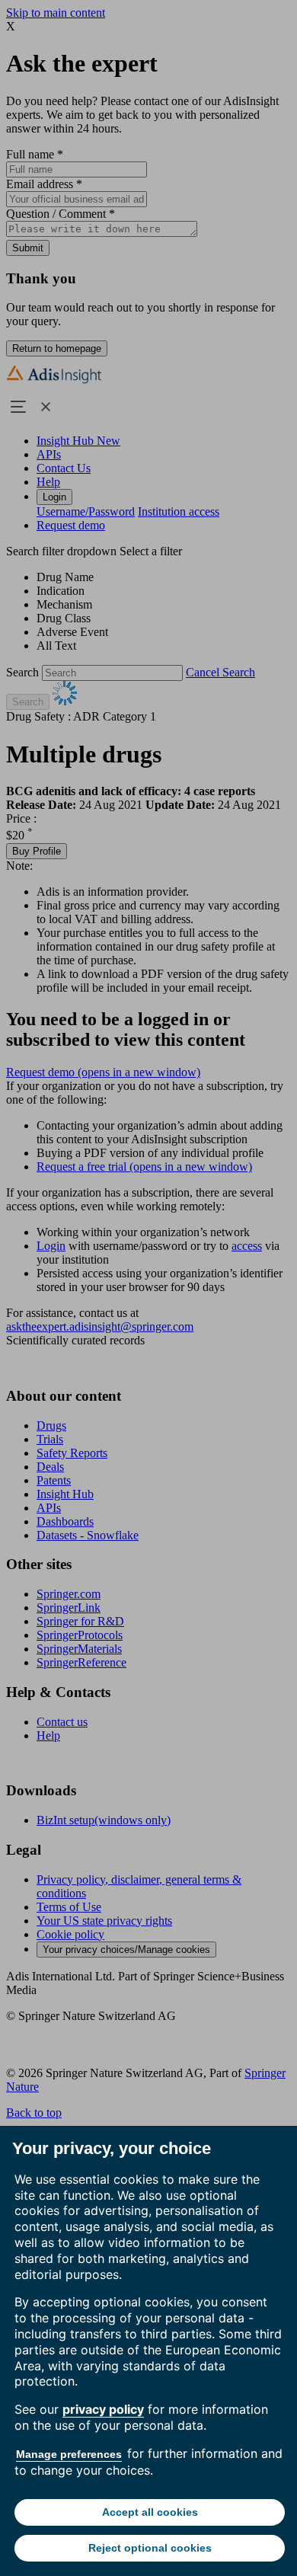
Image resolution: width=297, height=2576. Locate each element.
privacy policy (103, 2409)
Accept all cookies (150, 2512)
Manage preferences (69, 2454)
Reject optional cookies (150, 2548)
